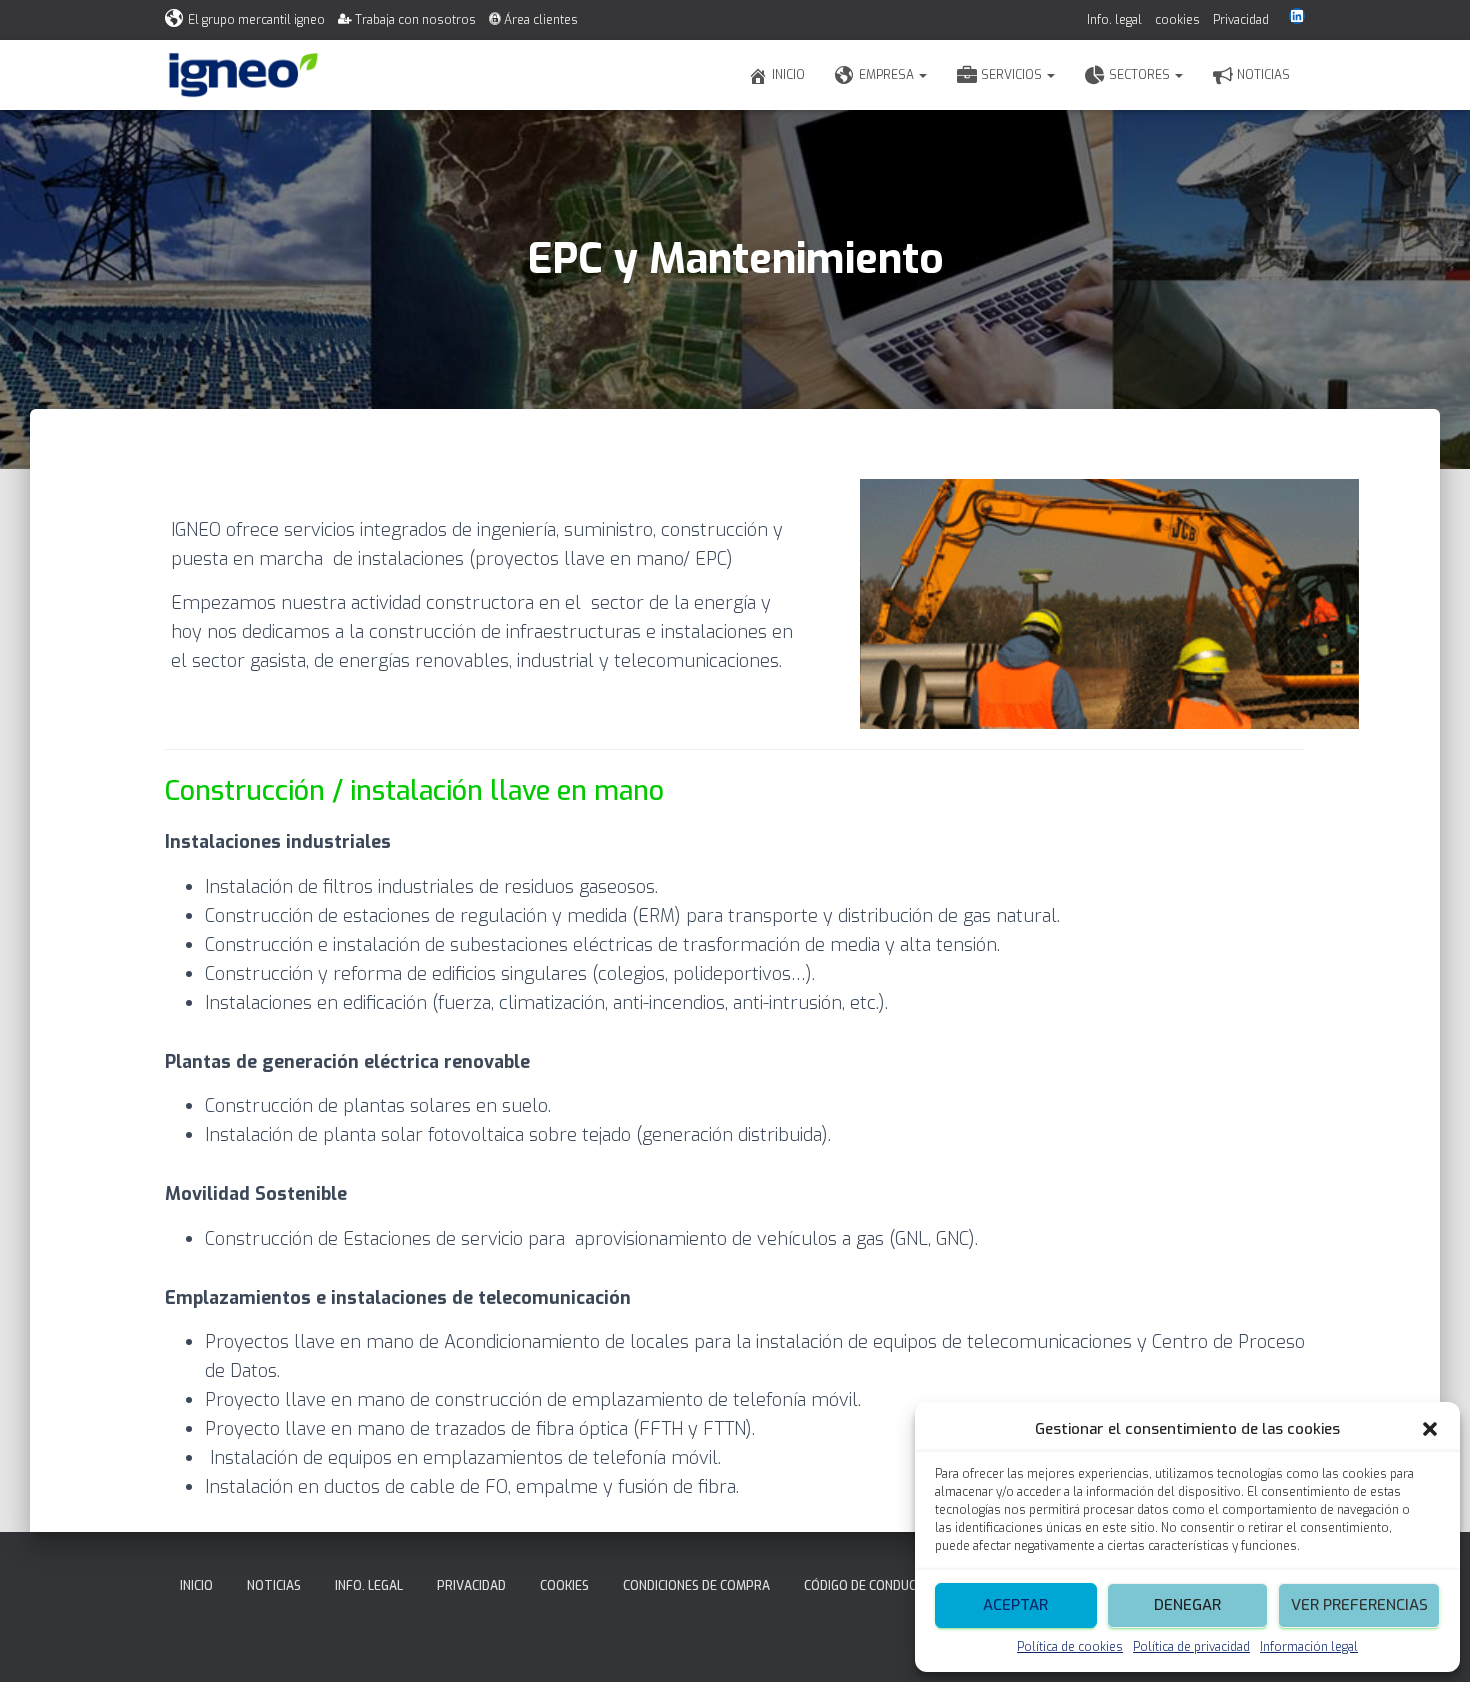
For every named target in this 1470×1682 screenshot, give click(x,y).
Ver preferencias (1359, 1605)
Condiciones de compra (696, 1586)
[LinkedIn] (1297, 16)
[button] (1430, 1429)
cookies (1177, 20)
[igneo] (243, 75)
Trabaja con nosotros (415, 20)
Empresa (888, 75)
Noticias (1263, 75)
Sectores (1141, 75)
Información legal (1309, 1647)
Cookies (564, 1586)
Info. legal (1114, 20)
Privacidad (1241, 20)
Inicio (788, 75)
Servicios (1013, 75)
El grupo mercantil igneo (256, 20)
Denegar (1187, 1605)
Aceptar (1015, 1605)
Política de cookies (1070, 1647)
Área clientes (541, 20)
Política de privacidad (1191, 1647)
